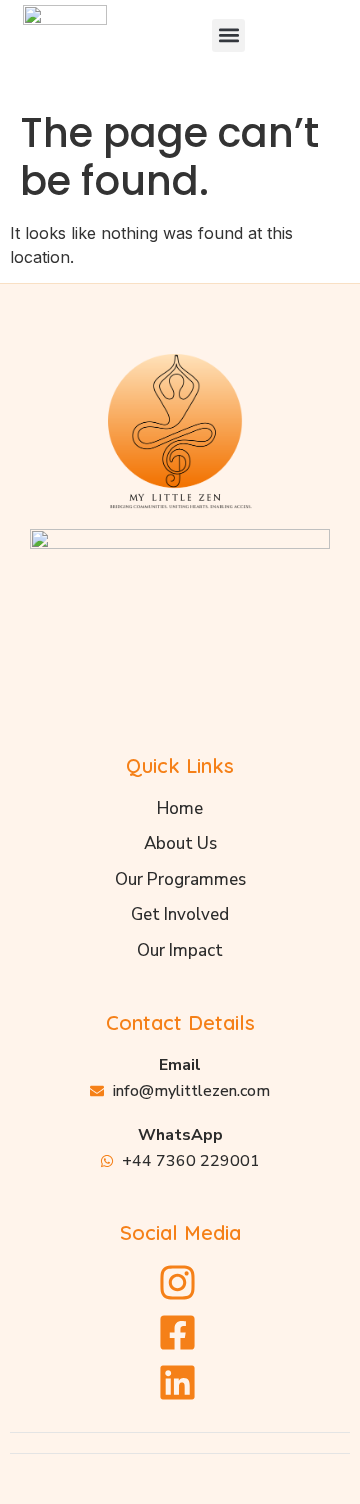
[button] (228, 35)
